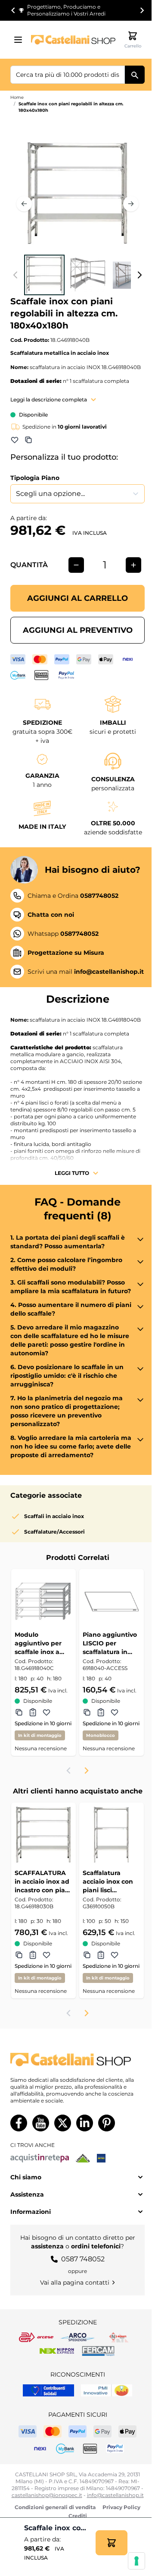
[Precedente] (24, 204)
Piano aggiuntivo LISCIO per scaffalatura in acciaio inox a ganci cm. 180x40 (110, 1643)
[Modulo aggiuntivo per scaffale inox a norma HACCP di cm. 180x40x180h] (43, 1601)
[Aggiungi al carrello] (112, 2543)
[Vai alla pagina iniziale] (73, 40)
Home (17, 97)
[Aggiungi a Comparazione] (28, 440)
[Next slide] (142, 10)
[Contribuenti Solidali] (48, 2390)
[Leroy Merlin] (83, 2158)
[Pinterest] (107, 2123)
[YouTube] (41, 2123)
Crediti (78, 2516)
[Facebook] (19, 2123)
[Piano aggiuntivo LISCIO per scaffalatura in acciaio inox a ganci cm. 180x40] (112, 1601)
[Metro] (101, 2158)
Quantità (29, 565)
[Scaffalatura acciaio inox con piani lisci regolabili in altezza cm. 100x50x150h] (112, 1835)
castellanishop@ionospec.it (47, 2495)
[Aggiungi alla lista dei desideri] (15, 440)
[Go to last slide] (13, 10)
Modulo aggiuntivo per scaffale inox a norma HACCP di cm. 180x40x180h (41, 1643)
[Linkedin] (85, 2123)
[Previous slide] (69, 1771)
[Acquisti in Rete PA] (40, 2158)
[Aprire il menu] (21, 40)
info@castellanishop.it (115, 2495)
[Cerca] (135, 75)
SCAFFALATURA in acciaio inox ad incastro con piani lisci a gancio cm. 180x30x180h (43, 1882)
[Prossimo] (131, 204)
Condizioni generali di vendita (55, 2507)
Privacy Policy (121, 2507)
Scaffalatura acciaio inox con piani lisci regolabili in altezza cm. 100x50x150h (108, 1882)
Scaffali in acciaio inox (54, 1516)
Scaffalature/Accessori (54, 1532)
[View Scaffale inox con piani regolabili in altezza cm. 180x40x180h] (44, 275)
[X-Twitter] (63, 2123)
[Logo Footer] (77, 2060)
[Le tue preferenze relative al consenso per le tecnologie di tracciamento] (136, 2561)
